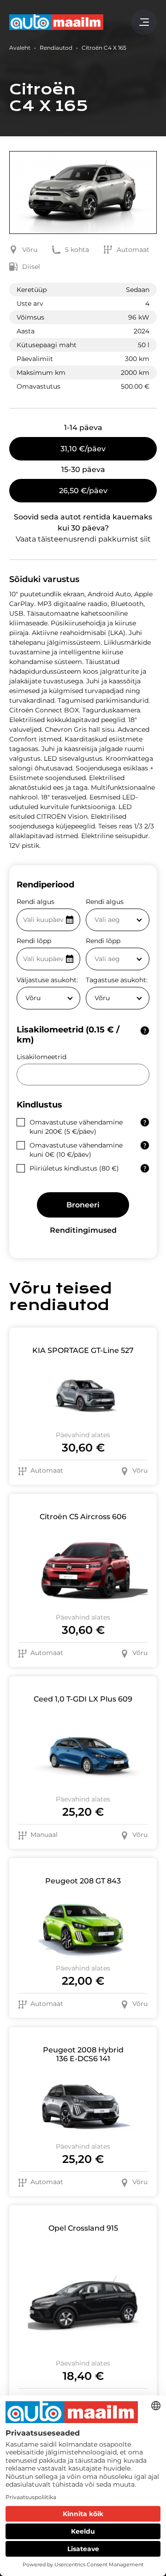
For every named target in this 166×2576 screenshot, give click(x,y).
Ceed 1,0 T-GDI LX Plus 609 (83, 1699)
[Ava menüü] (144, 22)
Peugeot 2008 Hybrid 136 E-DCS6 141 (83, 2054)
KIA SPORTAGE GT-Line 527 (83, 1350)
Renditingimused (83, 1230)
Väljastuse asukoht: (47, 980)
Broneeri (83, 1205)
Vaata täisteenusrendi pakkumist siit (83, 539)
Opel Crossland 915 (83, 2228)
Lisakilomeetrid (41, 1057)
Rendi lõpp (34, 941)
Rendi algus (36, 902)
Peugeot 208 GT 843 (83, 1881)
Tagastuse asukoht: (117, 980)
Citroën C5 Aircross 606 (83, 1517)
